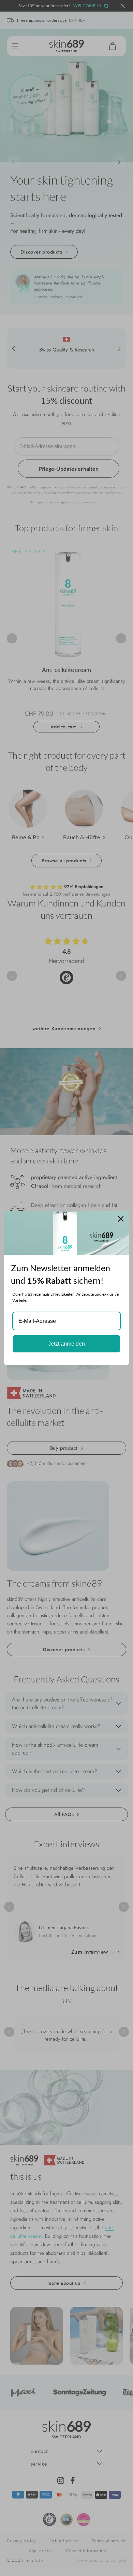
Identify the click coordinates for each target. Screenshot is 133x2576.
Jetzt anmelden (66, 1344)
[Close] (121, 1219)
